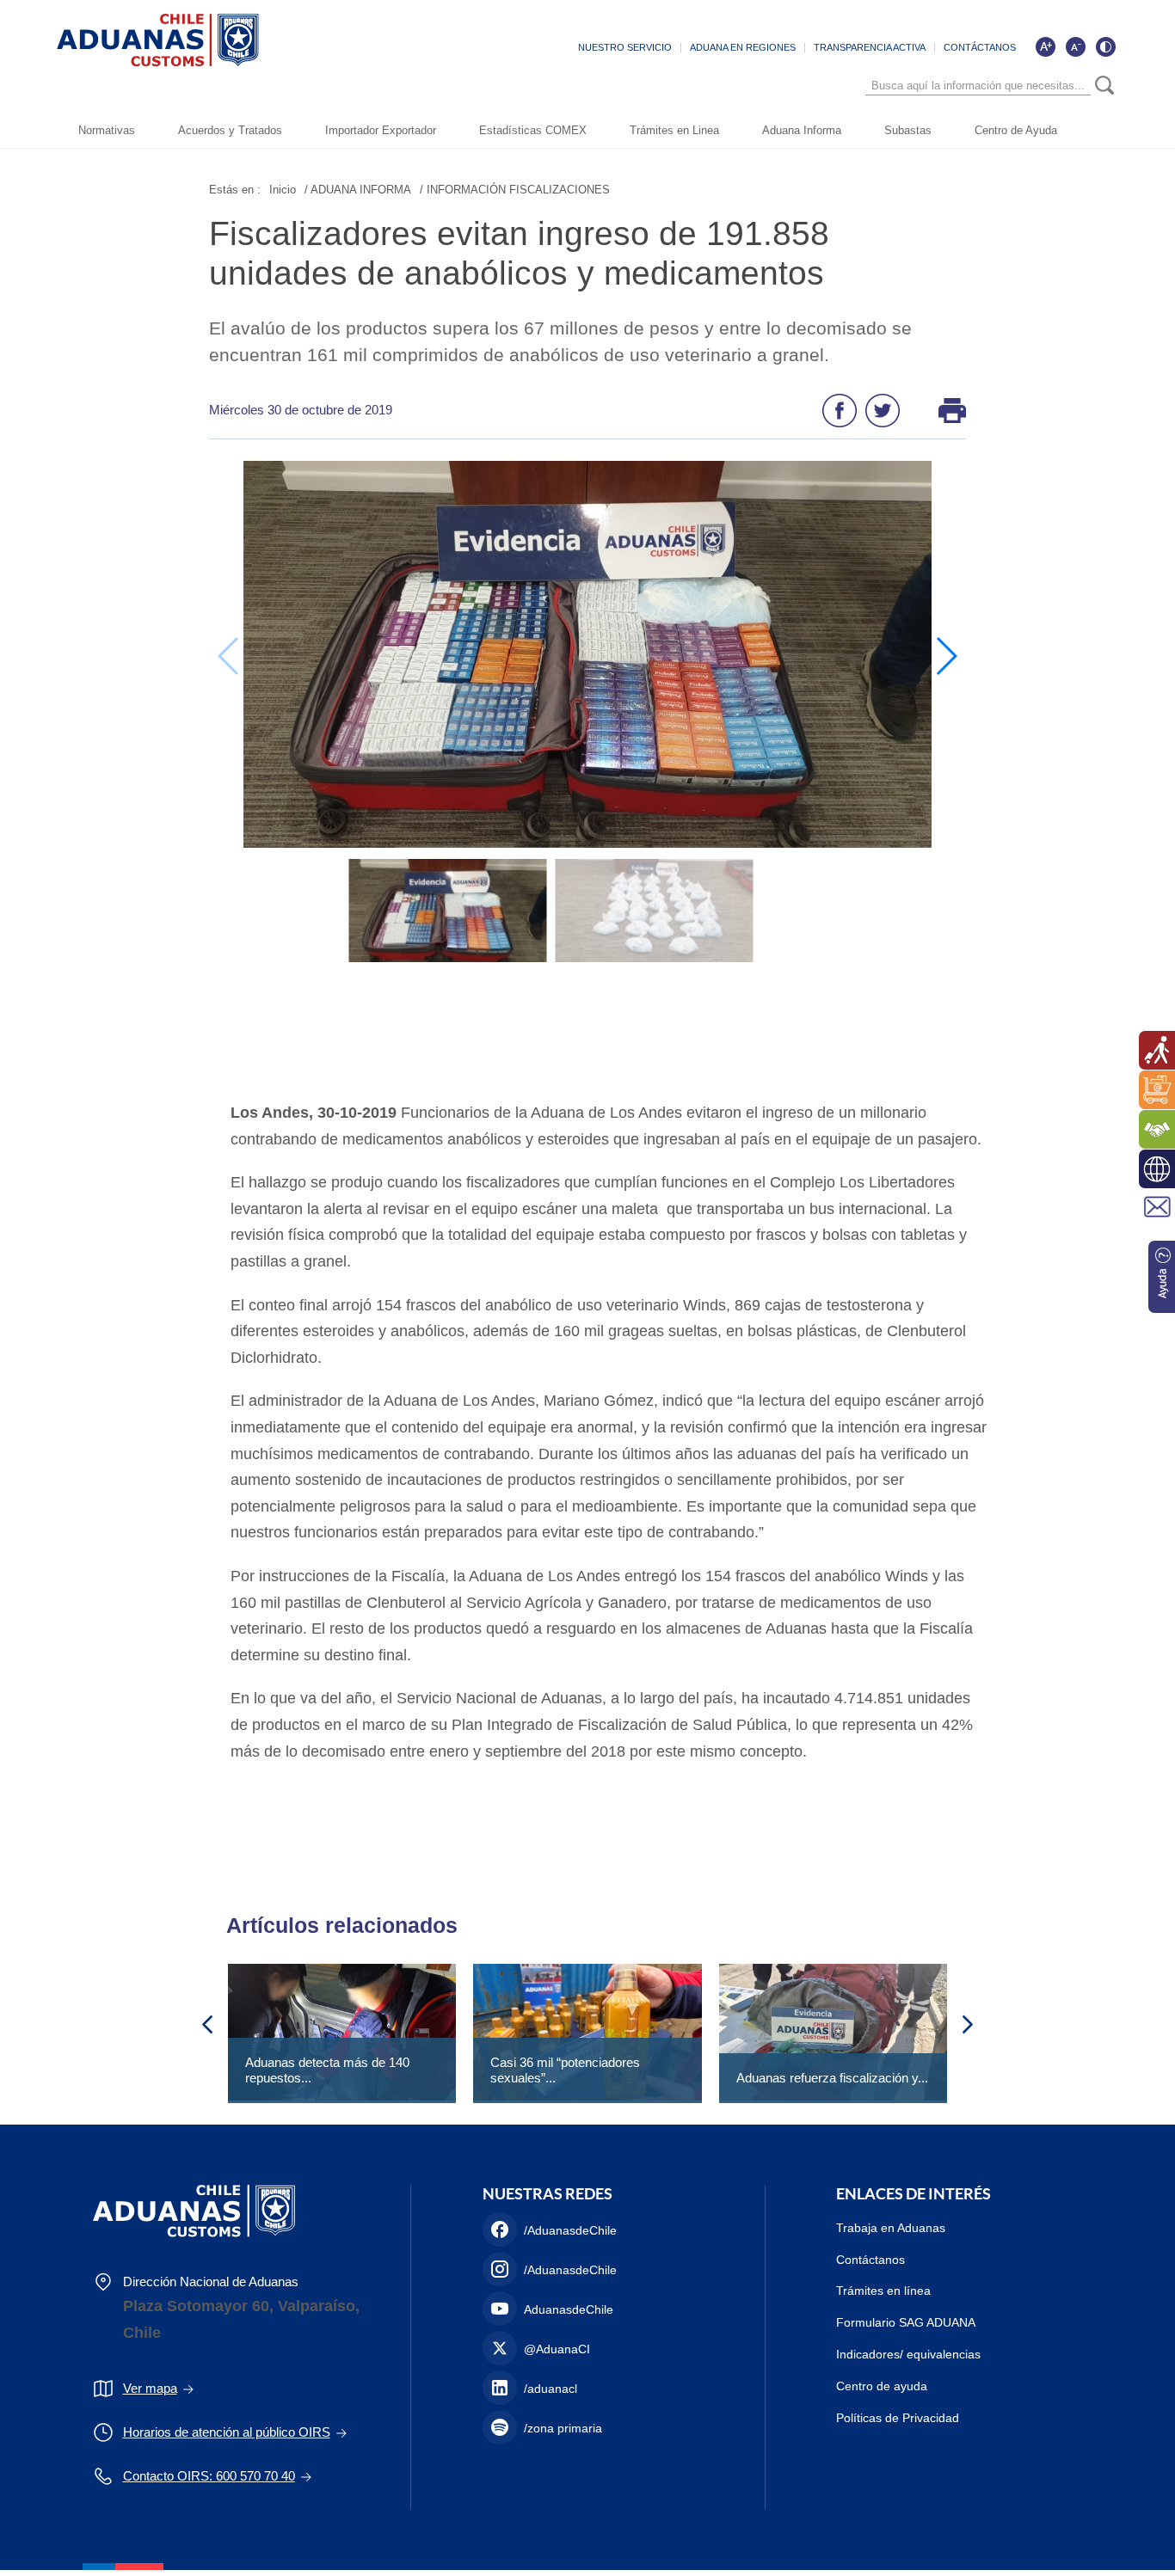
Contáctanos (870, 2260)
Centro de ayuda (882, 2386)
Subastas (908, 130)
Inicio (283, 190)
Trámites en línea (883, 2291)
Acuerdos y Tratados (230, 130)
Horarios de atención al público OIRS (227, 2432)
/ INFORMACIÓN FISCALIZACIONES (515, 190)
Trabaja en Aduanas (891, 2228)
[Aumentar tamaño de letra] (1045, 46)
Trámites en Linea (674, 130)
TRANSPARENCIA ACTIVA (870, 47)
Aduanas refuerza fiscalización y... (832, 2078)
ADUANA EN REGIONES (743, 47)
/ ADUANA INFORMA (358, 190)
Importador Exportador (381, 130)
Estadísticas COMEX (533, 130)
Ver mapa (150, 2388)
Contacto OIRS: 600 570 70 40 (209, 2476)
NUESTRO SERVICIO (625, 47)
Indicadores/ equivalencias (908, 2354)
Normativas (107, 130)
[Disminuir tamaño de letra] (1075, 46)
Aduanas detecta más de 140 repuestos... (327, 2070)
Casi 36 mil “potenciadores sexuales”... (565, 2070)
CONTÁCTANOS (980, 47)
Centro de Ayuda (1016, 130)
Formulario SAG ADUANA (906, 2322)
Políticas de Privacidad (898, 2418)
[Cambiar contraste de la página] (1105, 46)
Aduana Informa (802, 130)
